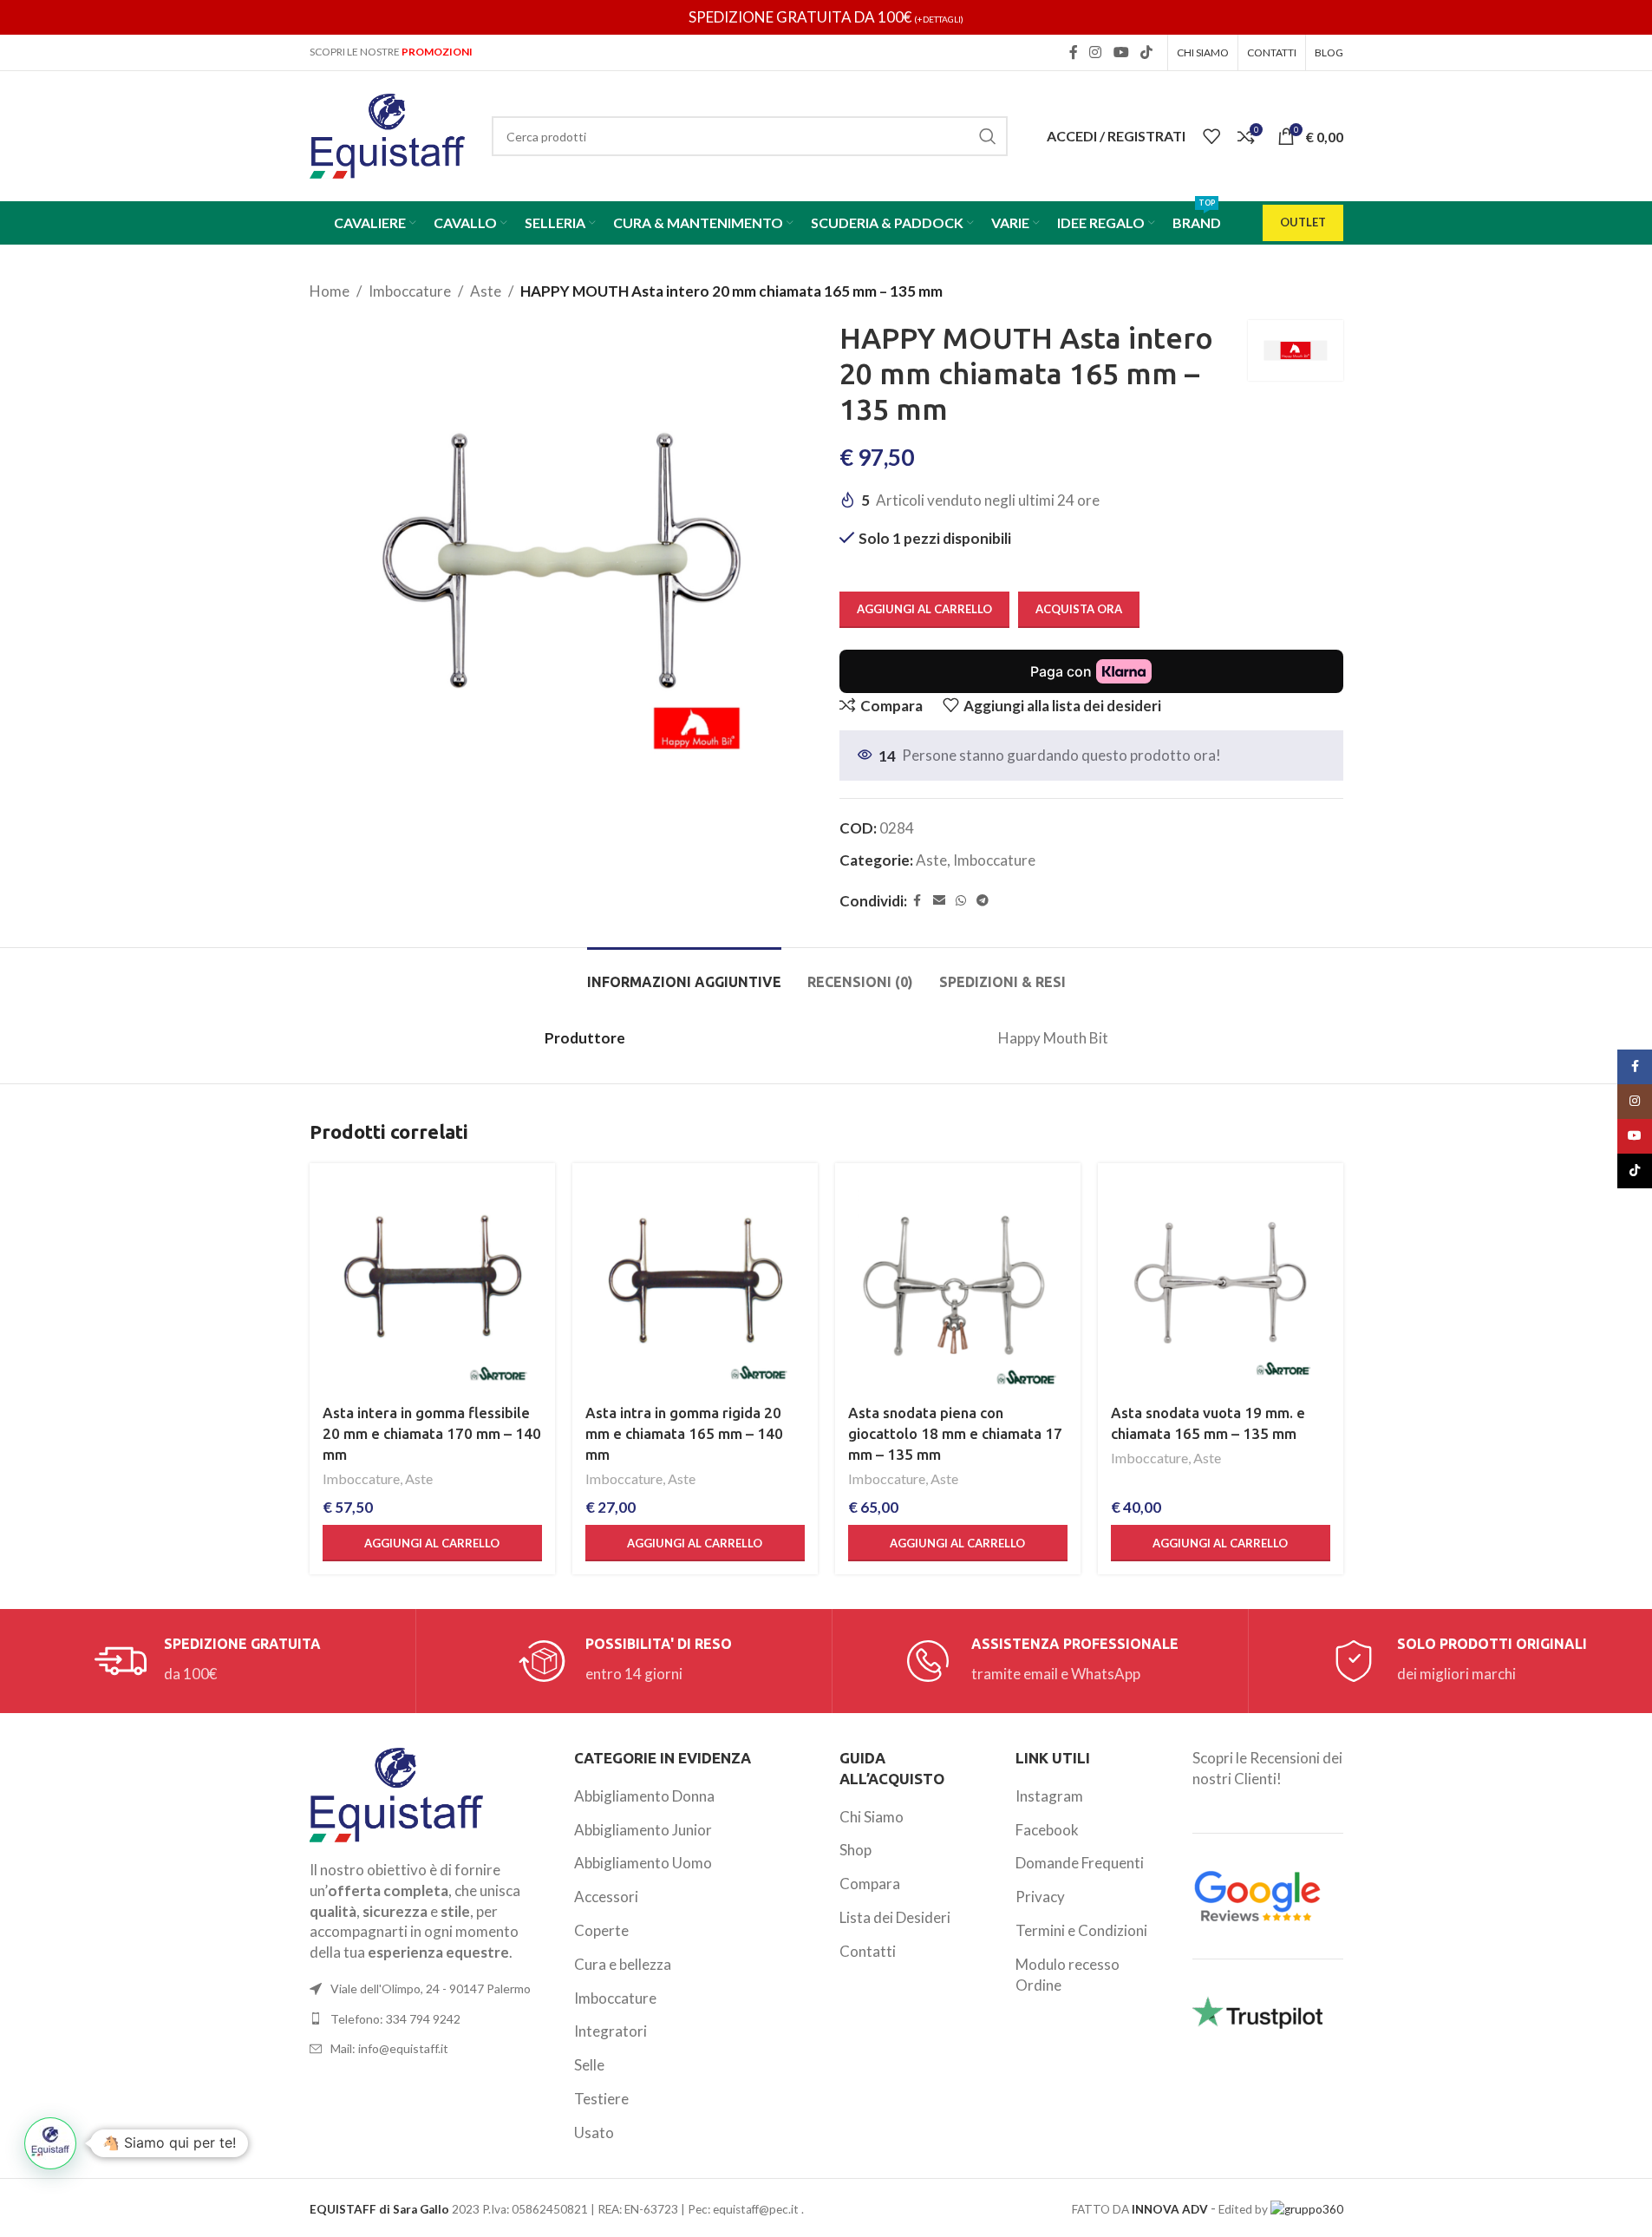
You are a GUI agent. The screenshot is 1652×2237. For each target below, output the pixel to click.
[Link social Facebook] (1074, 52)
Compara (870, 1884)
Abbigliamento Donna (644, 1796)
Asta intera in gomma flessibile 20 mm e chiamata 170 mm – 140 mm (432, 1433)
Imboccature (410, 291)
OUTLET (1303, 222)
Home (330, 291)
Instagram (1049, 1796)
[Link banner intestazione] (826, 17)
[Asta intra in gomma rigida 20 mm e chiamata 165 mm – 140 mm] (695, 1286)
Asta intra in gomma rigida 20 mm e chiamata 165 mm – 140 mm (684, 1433)
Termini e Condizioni (1081, 1930)
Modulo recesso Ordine (1068, 1975)
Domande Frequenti (1080, 1863)
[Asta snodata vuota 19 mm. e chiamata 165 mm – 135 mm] (1221, 1286)
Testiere (601, 2099)
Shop (855, 1850)
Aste (486, 291)
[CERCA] (988, 136)
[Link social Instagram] (1096, 52)
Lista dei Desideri (895, 1917)
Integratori (611, 2031)
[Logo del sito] (388, 134)
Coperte (601, 1930)
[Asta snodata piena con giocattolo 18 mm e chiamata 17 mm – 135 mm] (958, 1286)
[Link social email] (939, 901)
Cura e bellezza (623, 1964)
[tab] (684, 974)
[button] (432, 1543)
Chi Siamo (872, 1817)
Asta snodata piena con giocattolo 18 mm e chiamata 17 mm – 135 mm (955, 1433)
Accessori (606, 1897)
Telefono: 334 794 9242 (395, 2019)
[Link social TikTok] (1146, 52)
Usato (594, 2132)
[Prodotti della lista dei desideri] (1211, 136)
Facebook (1047, 1830)
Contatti (868, 1951)
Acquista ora (1079, 609)
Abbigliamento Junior (643, 1830)
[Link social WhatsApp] (961, 901)
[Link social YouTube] (1121, 52)
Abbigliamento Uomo (643, 1863)
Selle (589, 2065)
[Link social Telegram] (983, 901)
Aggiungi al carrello (924, 609)
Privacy (1040, 1897)
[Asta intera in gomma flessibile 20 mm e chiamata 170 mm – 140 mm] (432, 1286)
